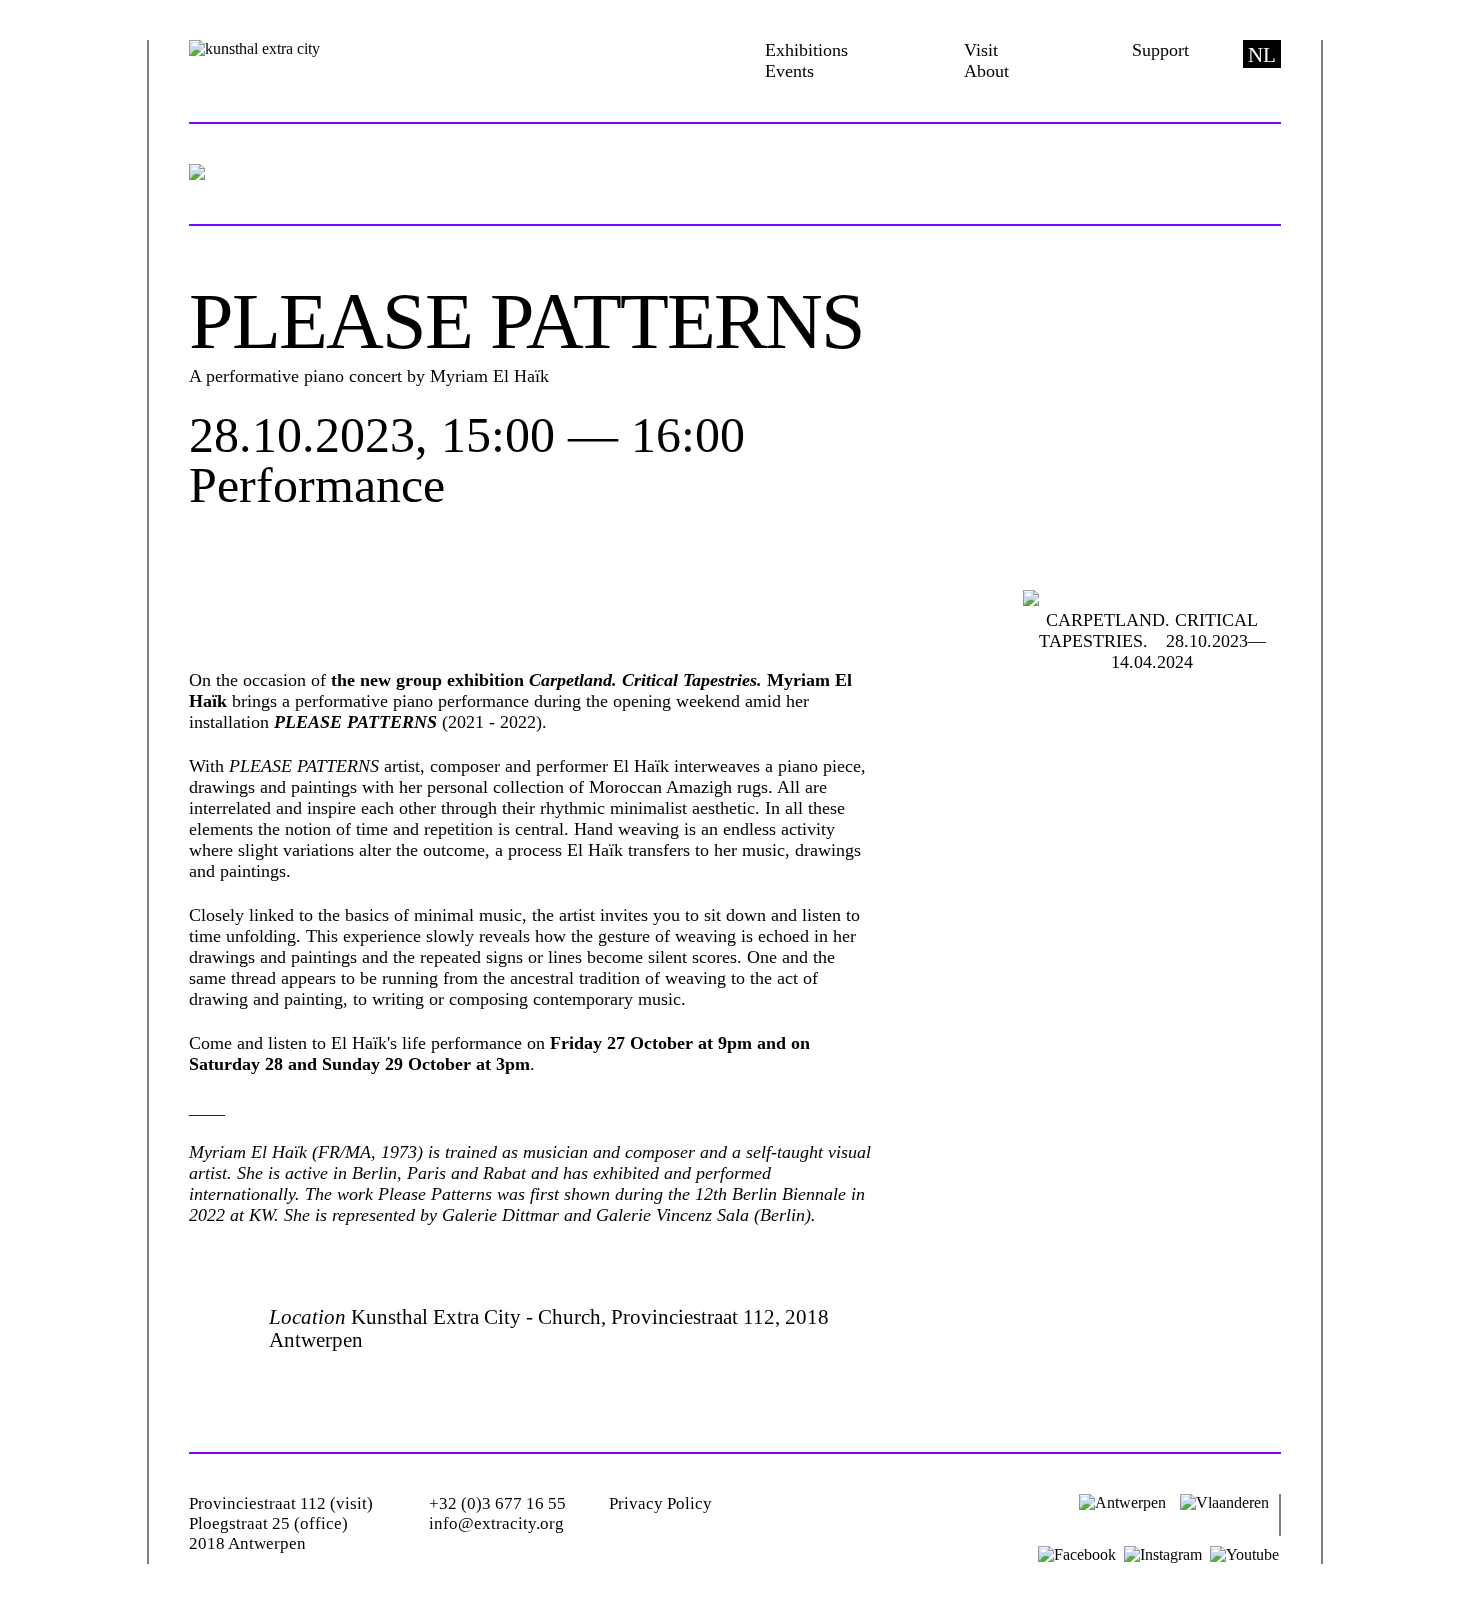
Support (1160, 50)
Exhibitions (806, 50)
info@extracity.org (496, 1523)
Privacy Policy (660, 1503)
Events (789, 71)
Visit (981, 50)
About (986, 71)
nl (1262, 55)
